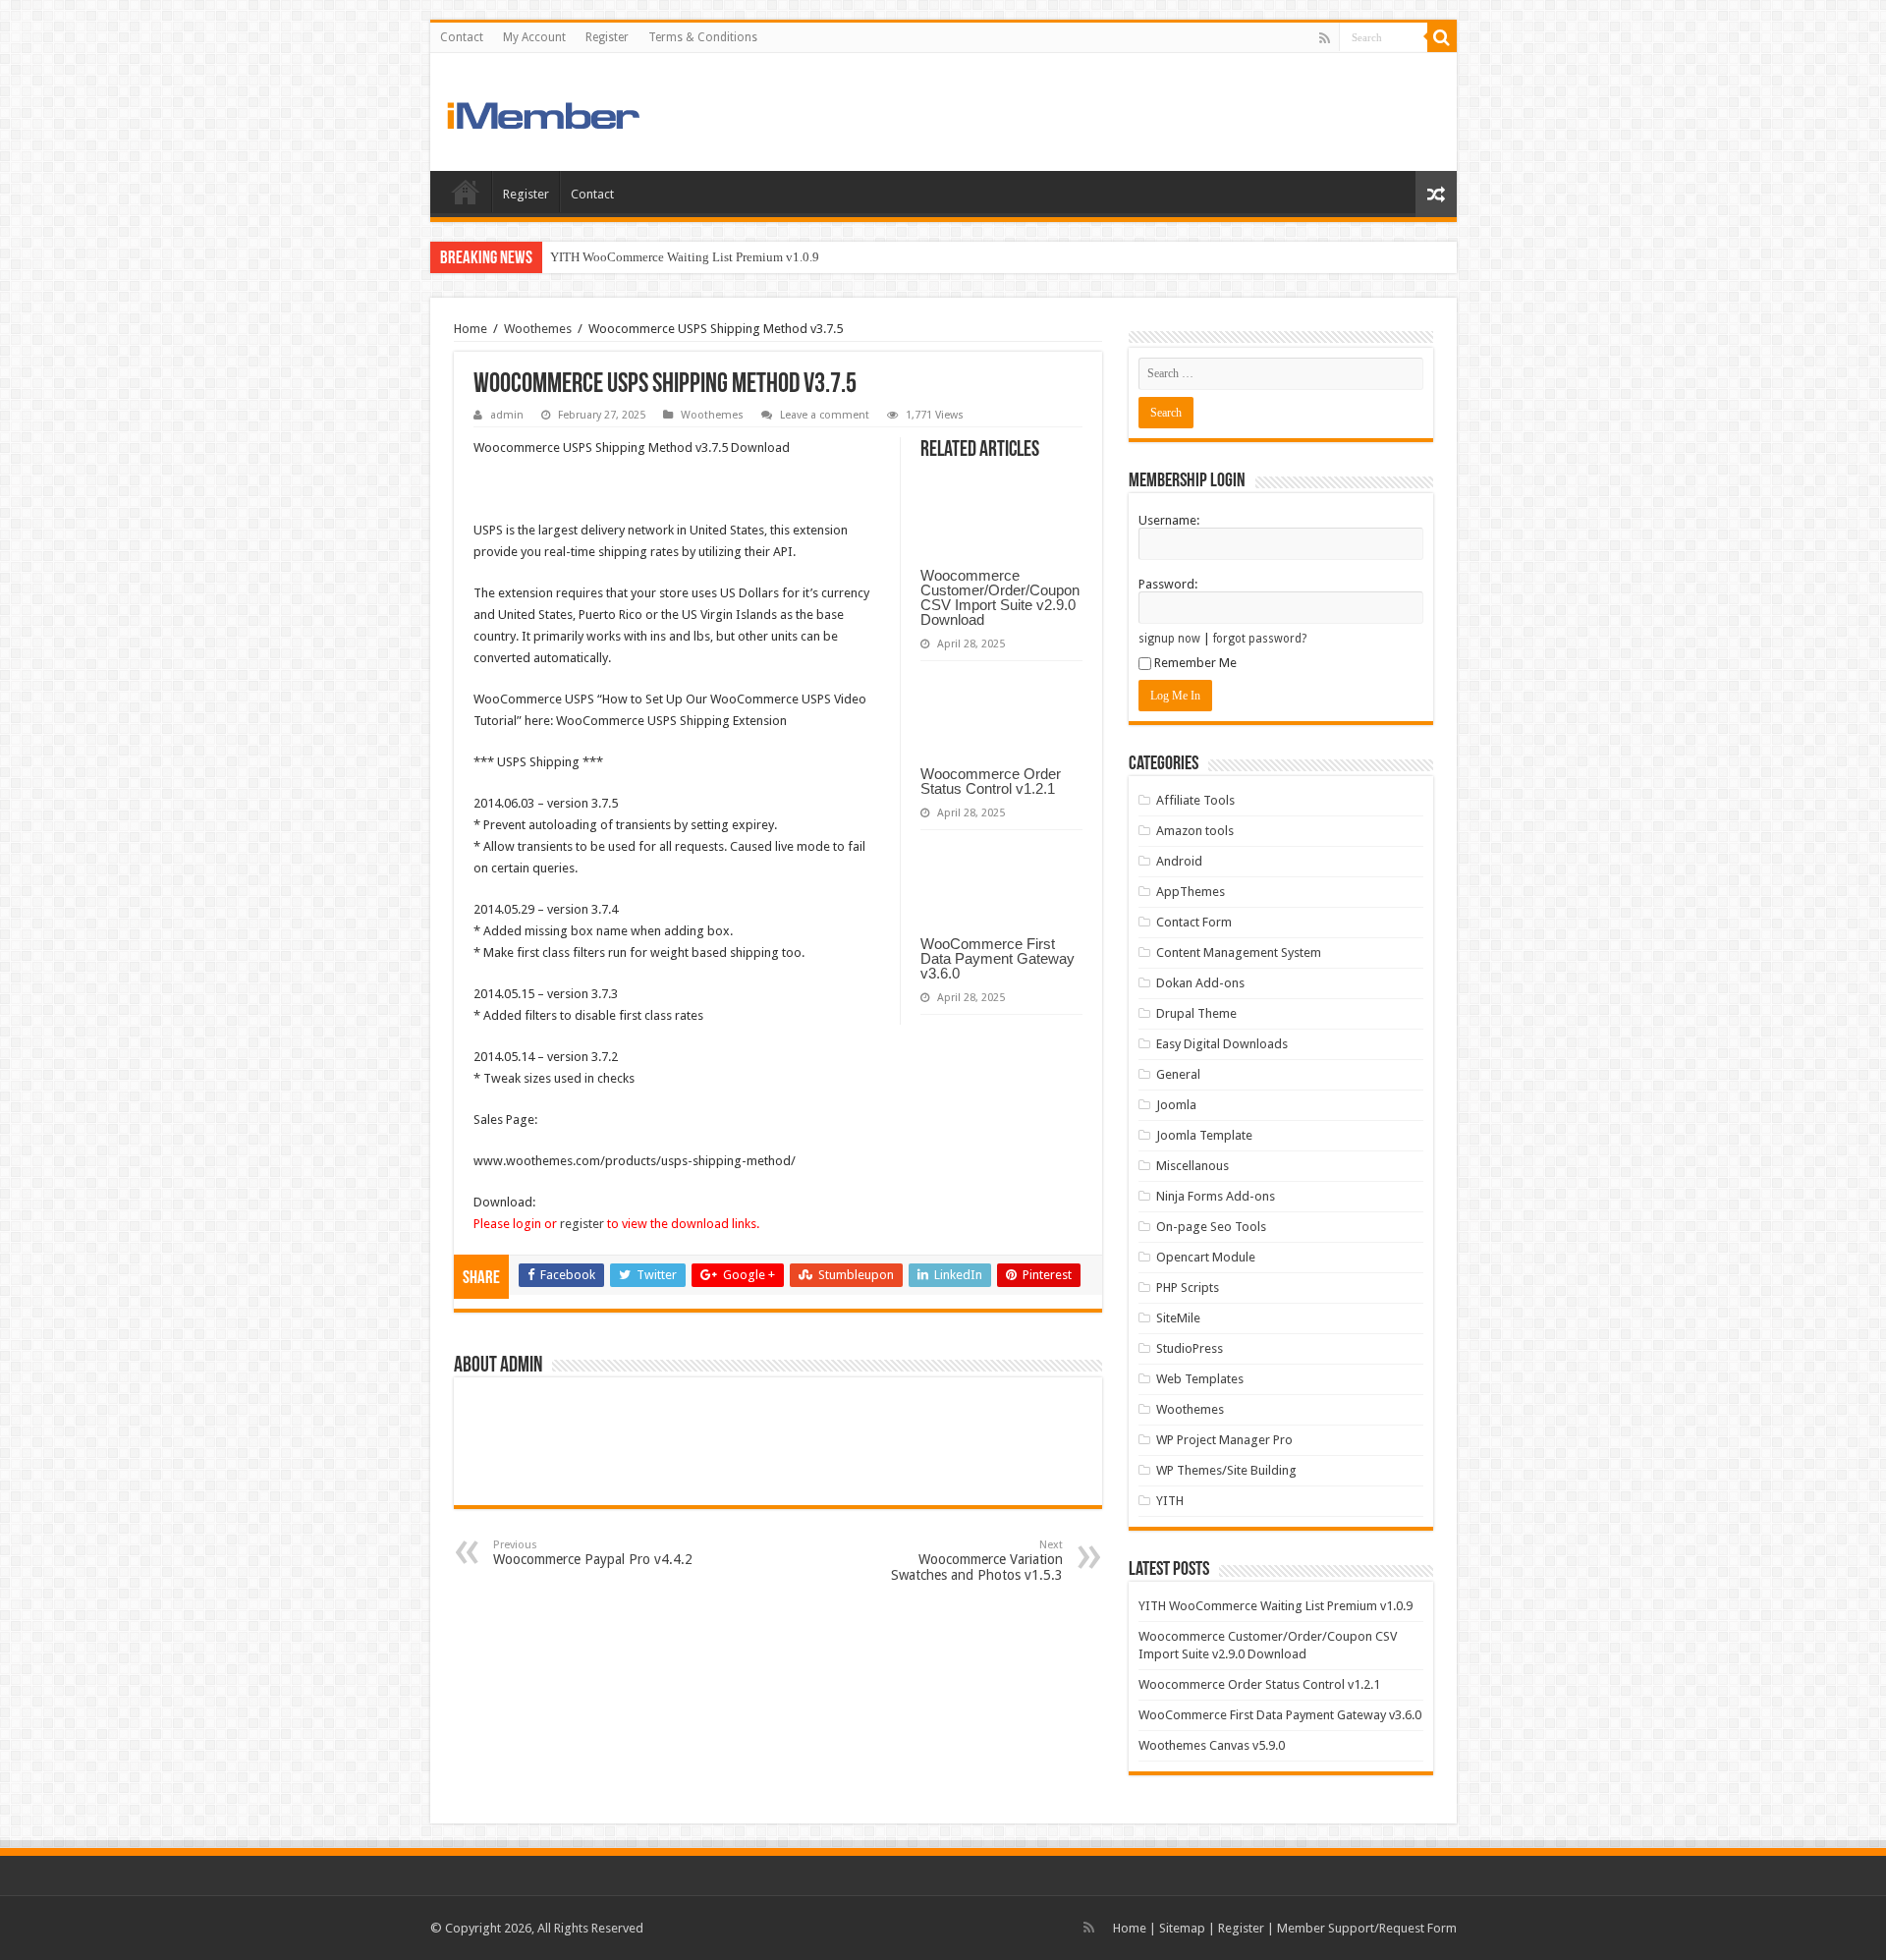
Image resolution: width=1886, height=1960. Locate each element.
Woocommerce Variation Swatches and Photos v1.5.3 (977, 1561)
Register (607, 37)
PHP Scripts (1188, 1288)
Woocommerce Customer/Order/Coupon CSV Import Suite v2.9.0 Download (1000, 597)
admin (507, 415)
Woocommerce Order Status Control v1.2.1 (991, 781)
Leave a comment (825, 415)
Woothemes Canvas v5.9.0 (1212, 1745)
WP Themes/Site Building (1226, 1470)
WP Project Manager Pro (1224, 1440)
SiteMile (1178, 1318)
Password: (1168, 584)
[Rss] (1325, 38)
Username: (1169, 520)
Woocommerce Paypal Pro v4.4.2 (593, 1553)
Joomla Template (1204, 1135)
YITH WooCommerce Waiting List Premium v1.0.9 (685, 257)
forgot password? (1260, 639)
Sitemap (1182, 1928)
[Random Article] (1436, 194)
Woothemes (538, 329)
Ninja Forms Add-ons (1216, 1196)
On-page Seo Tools (1211, 1227)
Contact (462, 37)
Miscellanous (1193, 1166)
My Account (534, 37)
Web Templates (1200, 1379)
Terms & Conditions (703, 37)
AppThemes (1191, 892)
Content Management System (1239, 952)
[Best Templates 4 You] (580, 111)
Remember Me (1195, 663)
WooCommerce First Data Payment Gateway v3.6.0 (998, 958)
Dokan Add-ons (1200, 983)
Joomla (1176, 1105)
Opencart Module (1206, 1257)
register (582, 1224)
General (1178, 1074)
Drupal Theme (1196, 1013)
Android (1179, 861)
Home (466, 192)
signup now (1169, 639)
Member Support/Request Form (1367, 1928)
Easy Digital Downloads (1222, 1044)
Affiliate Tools (1195, 800)
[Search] (1442, 37)
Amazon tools (1195, 831)
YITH (1170, 1501)
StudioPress (1190, 1348)
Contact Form (1194, 922)
